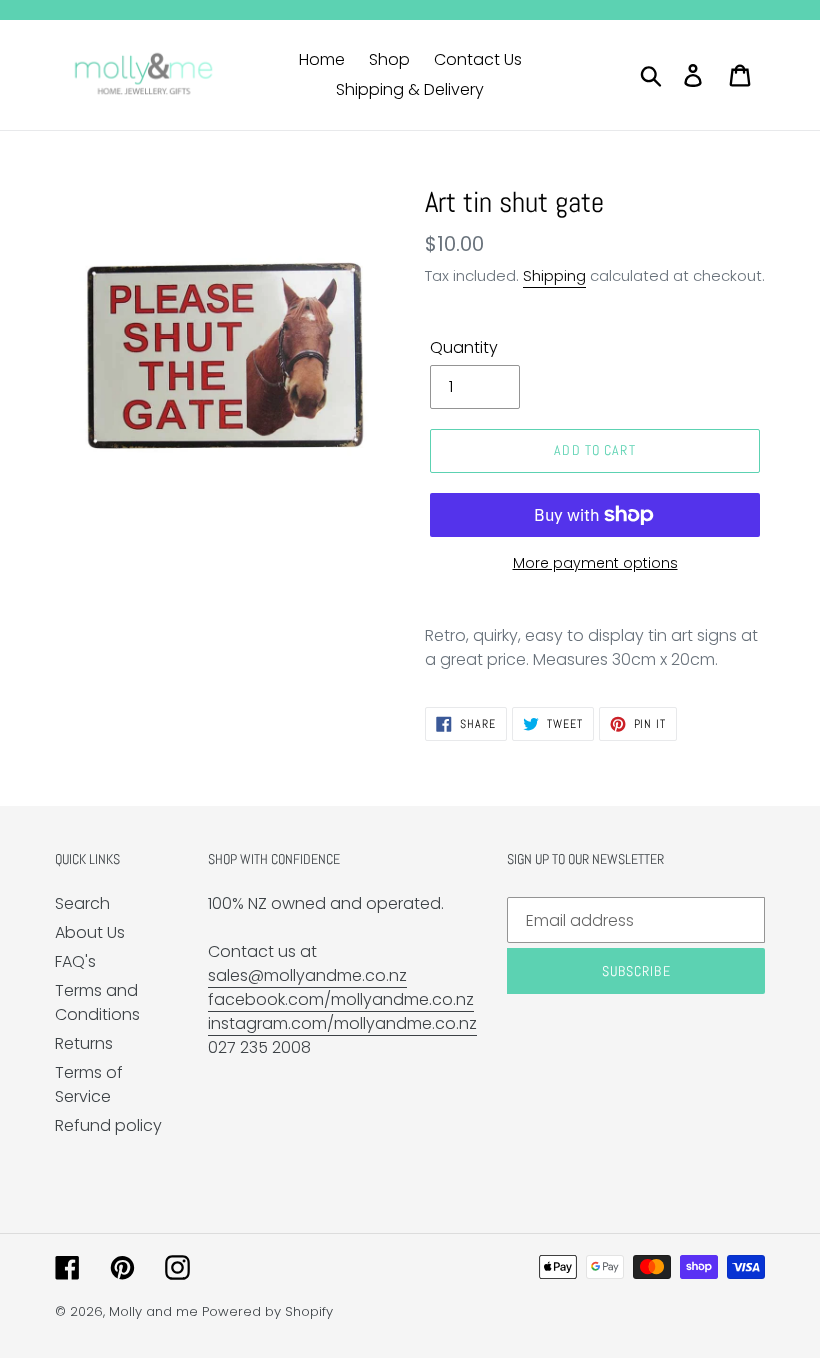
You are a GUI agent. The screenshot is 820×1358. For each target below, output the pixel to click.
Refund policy (108, 1125)
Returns (84, 1043)
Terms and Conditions (97, 1002)
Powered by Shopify (267, 1311)
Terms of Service (89, 1084)
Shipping (554, 275)
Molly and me (153, 1311)
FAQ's (75, 961)
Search (82, 903)
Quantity (464, 347)
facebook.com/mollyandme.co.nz (341, 999)
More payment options (595, 563)
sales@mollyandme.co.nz (307, 975)
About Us (90, 932)
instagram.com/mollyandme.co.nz (342, 1023)
